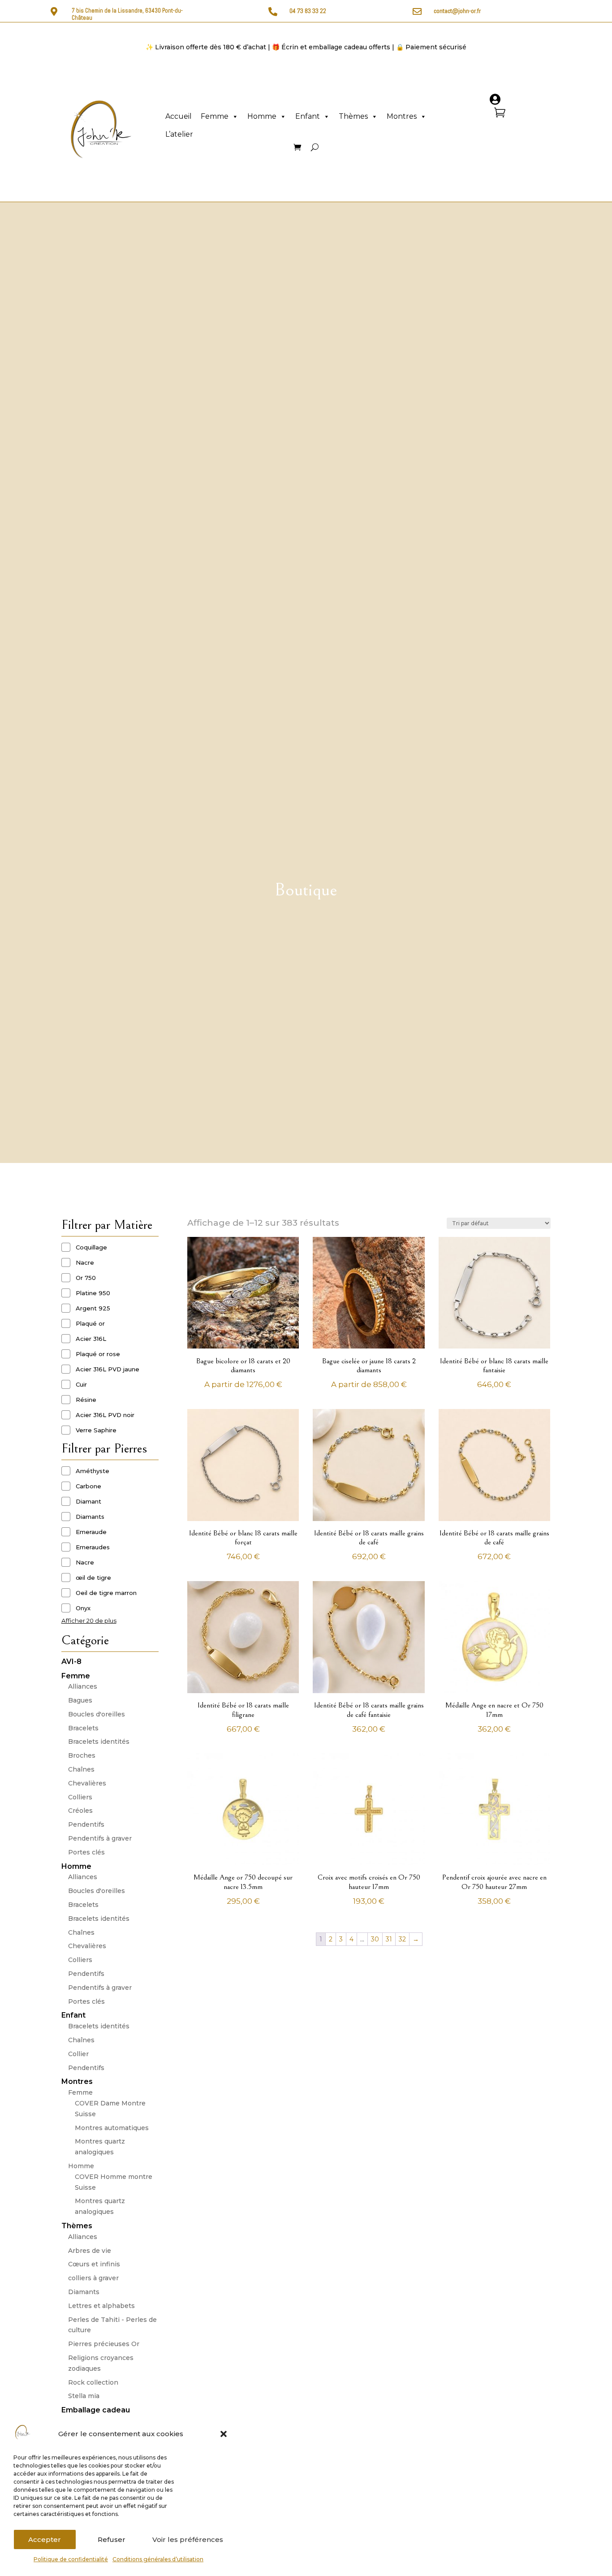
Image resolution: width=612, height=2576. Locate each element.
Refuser (112, 2539)
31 (389, 1939)
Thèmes (353, 116)
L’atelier (179, 134)
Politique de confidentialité (71, 2559)
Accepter (45, 2539)
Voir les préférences (188, 2539)
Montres (402, 116)
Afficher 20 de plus (89, 1621)
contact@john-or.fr (457, 11)
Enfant (308, 116)
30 (375, 1939)
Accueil (179, 116)
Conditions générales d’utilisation (158, 2559)
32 (402, 1939)
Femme (215, 116)
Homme (262, 116)
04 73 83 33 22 (308, 11)
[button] (224, 2434)
